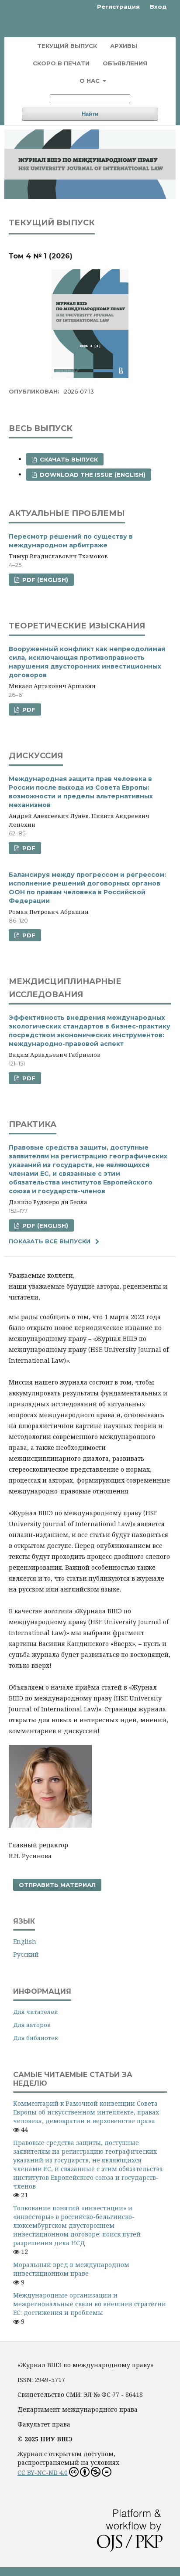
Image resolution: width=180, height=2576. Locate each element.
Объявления (125, 63)
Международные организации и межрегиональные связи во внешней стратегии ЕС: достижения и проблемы (90, 2304)
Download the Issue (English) (92, 475)
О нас (90, 81)
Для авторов (32, 2025)
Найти (90, 114)
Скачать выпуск (68, 459)
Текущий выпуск (67, 46)
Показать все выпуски (50, 1241)
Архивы (124, 46)
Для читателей (36, 2012)
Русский (26, 1954)
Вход (158, 7)
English (25, 1941)
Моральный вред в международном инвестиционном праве (71, 2269)
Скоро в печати (61, 63)
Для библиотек (36, 2038)
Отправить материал (57, 1885)
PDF (28, 709)
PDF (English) (44, 580)
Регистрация (118, 7)
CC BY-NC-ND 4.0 (43, 2472)
